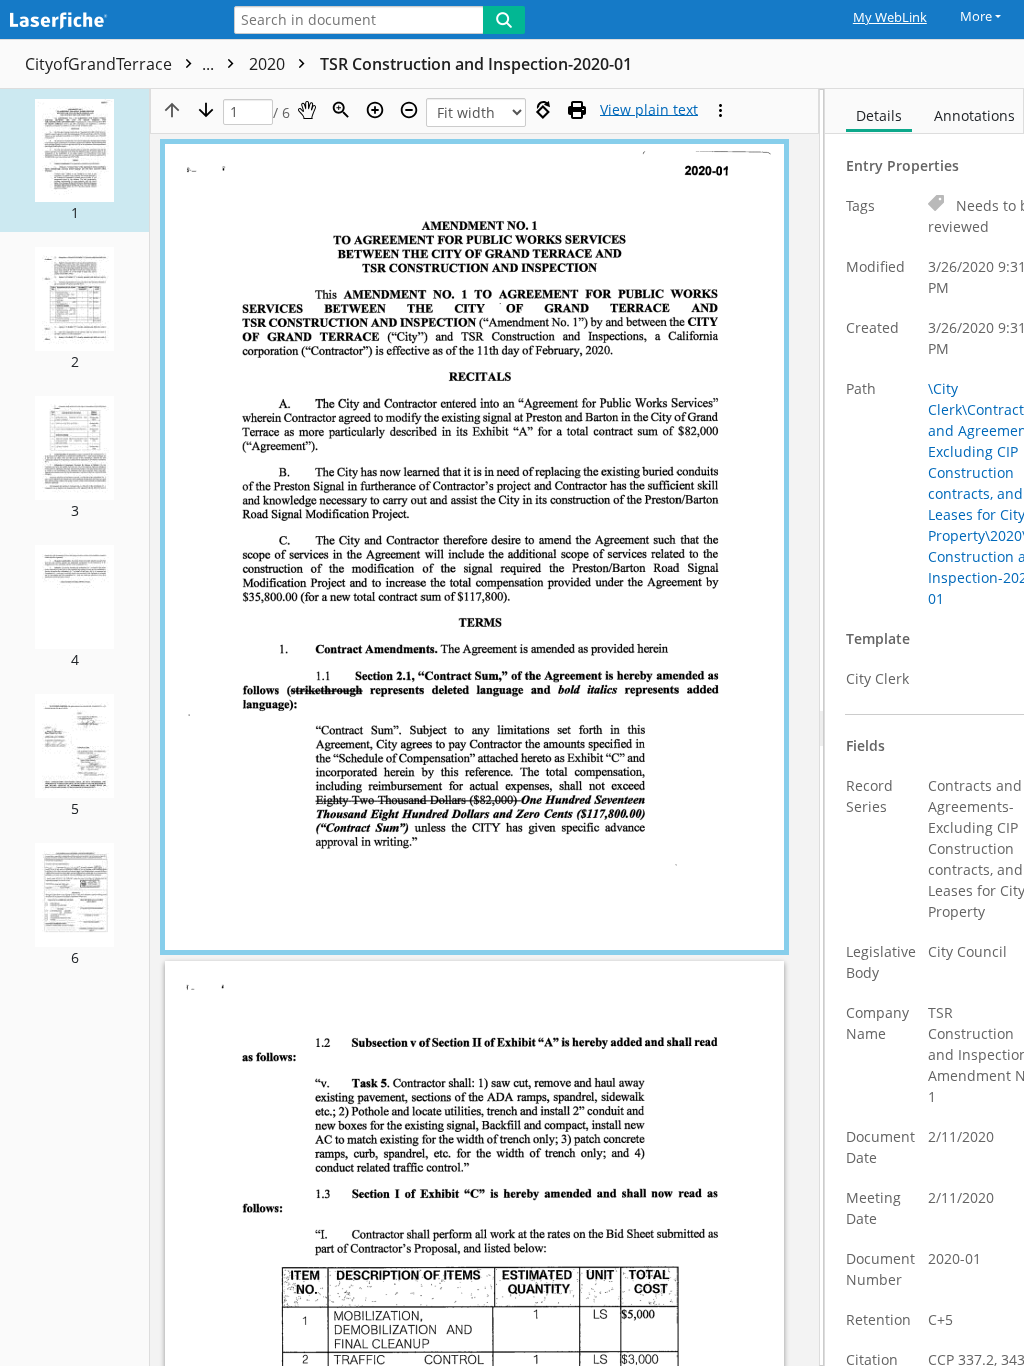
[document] (924, 727)
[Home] (105, 21)
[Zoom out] (409, 110)
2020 (269, 64)
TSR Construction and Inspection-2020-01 (476, 64)
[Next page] (206, 110)
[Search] (504, 20)
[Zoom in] (375, 110)
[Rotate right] (543, 110)
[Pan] (307, 110)
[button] (74, 160)
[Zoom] (341, 110)
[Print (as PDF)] (577, 110)
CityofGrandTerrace (121, 64)
